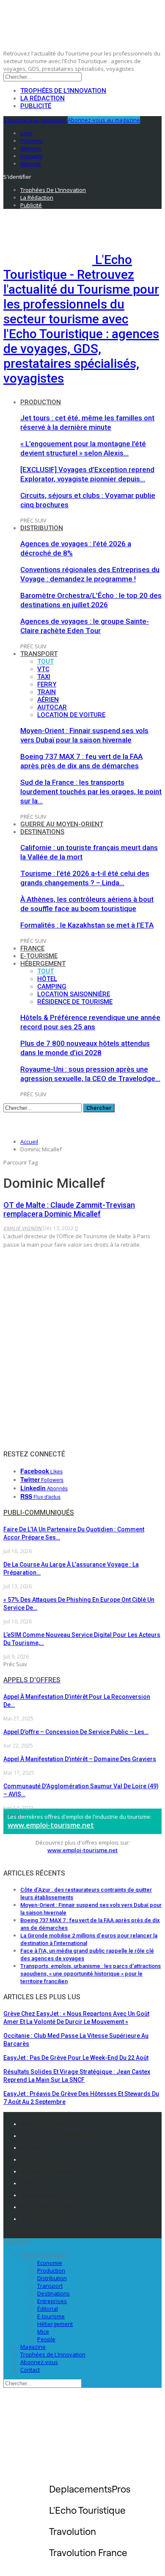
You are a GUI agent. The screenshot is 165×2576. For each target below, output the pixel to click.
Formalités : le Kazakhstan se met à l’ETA (87, 925)
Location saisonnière (74, 994)
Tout (45, 661)
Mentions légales (45, 2124)
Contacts (33, 2148)
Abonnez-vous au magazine (104, 120)
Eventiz (30, 2183)
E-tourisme (39, 956)
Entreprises (52, 2301)
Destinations (42, 832)
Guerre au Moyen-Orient (62, 824)
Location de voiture (71, 715)
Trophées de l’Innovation (63, 91)
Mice (43, 2331)
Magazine (33, 2347)
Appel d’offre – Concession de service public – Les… (76, 1732)
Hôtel (47, 979)
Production (41, 402)
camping (52, 986)
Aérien (48, 700)
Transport (39, 654)
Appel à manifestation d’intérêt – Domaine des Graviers (80, 1759)
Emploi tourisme (44, 2219)
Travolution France (47, 2207)
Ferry (47, 684)
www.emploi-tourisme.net (51, 1825)
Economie (50, 2263)
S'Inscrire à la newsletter (35, 120)
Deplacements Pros (48, 2195)
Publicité (36, 106)
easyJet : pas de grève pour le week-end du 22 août (76, 2058)
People (46, 2339)
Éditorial (48, 2309)
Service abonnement (49, 2171)
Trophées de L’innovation (53, 2354)
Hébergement (43, 964)
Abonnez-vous (39, 2362)
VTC (43, 669)
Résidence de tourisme (75, 1002)
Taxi (44, 677)
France (32, 948)
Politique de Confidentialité (58, 2136)
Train (47, 692)
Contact (30, 2370)
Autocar (52, 707)
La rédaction (43, 98)
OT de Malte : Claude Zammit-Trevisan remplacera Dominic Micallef (69, 1209)
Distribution (42, 528)
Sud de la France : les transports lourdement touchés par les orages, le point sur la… (91, 792)
